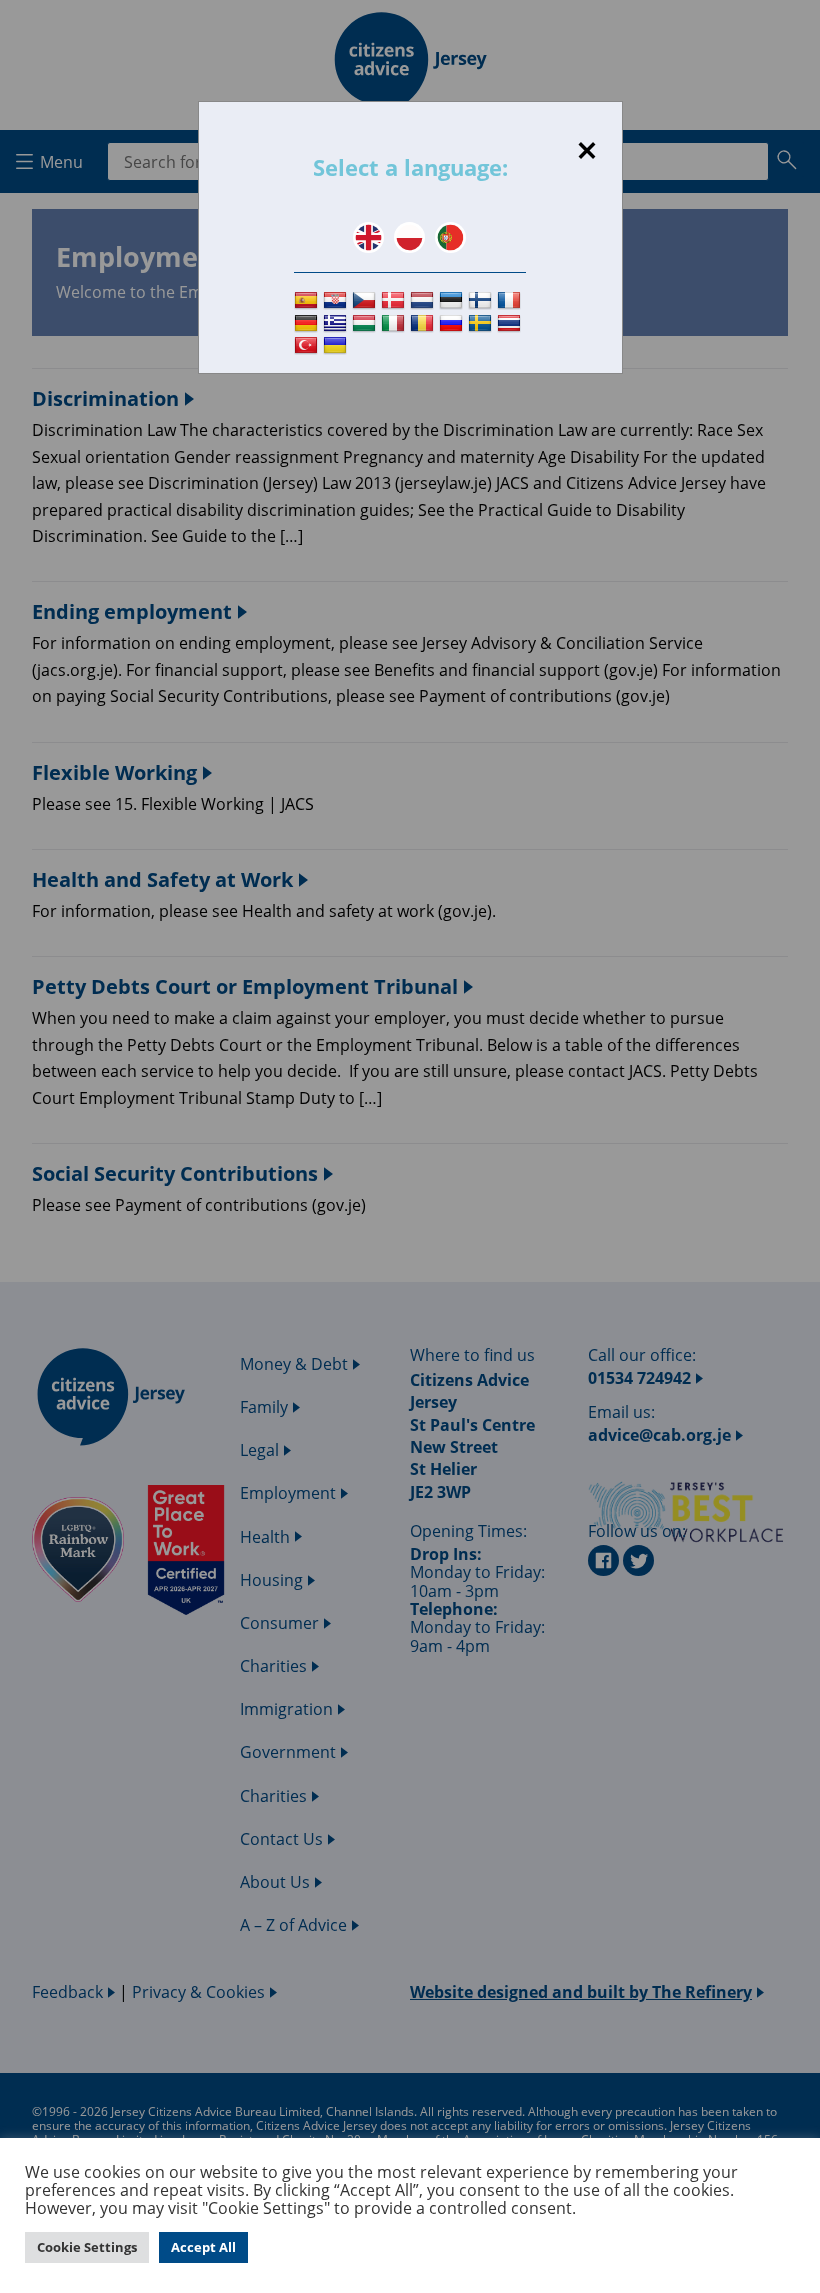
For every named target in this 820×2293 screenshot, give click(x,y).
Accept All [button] (203, 2247)
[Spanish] (308, 300)
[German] (308, 323)
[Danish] (395, 300)
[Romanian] (424, 323)
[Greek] (337, 323)
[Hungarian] (366, 323)
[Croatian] (337, 300)
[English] (368, 237)
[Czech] (366, 300)
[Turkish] (308, 346)
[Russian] (453, 323)
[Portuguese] (450, 237)
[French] (511, 300)
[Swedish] (482, 323)
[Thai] (511, 323)
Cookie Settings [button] (87, 2247)
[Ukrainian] (337, 346)
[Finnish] (482, 300)
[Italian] (395, 323)
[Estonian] (453, 300)
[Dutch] (424, 300)
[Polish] (409, 237)
